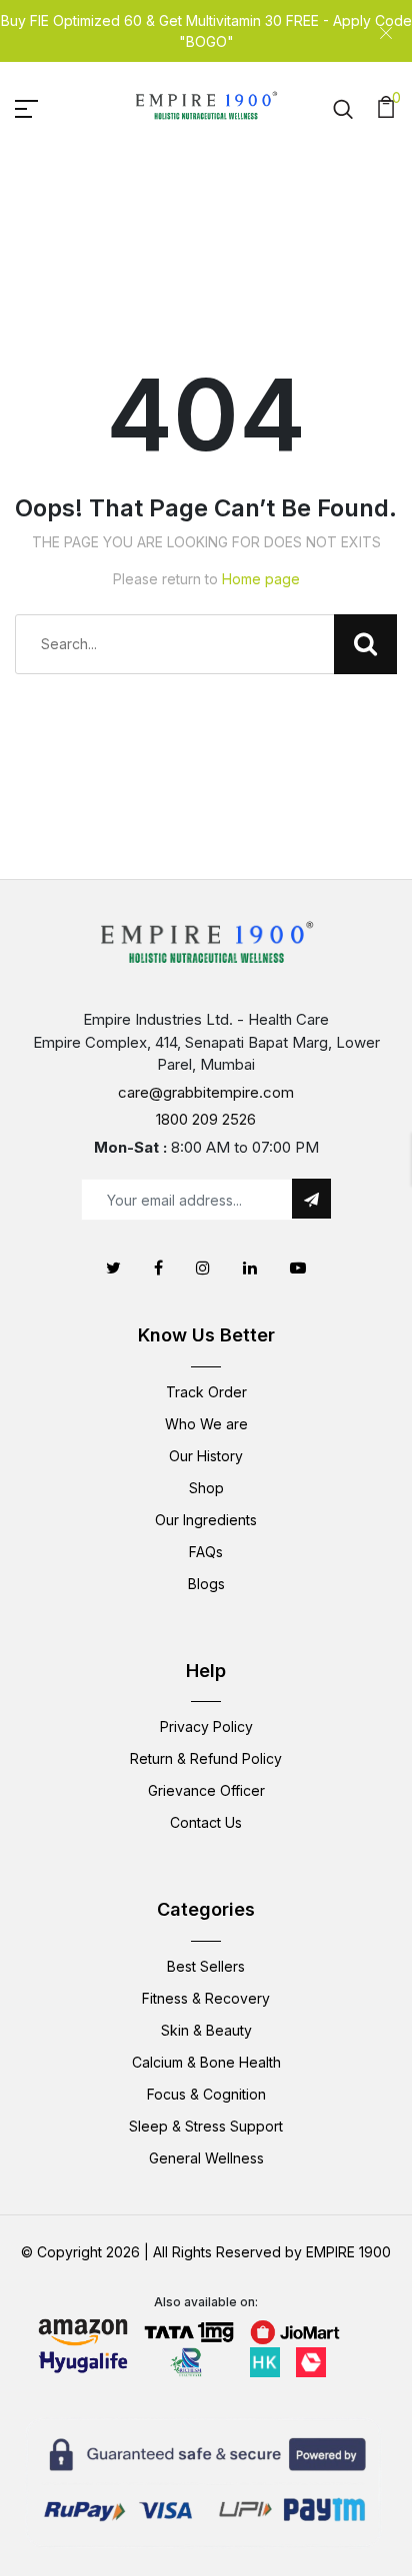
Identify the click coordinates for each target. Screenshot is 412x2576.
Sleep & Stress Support (206, 2126)
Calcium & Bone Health (206, 2062)
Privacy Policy (206, 1726)
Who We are (206, 1424)
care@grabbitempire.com (206, 1092)
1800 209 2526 (206, 1119)
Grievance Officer (206, 1790)
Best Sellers (206, 1966)
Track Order (206, 1392)
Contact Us (206, 1822)
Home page (261, 579)
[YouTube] (298, 1268)
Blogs (206, 1584)
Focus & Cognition (206, 2094)
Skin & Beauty (206, 2030)
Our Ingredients (206, 1520)
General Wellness (206, 2158)
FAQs (206, 1552)
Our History (206, 1456)
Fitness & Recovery (206, 1998)
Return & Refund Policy (206, 1758)
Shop (206, 1488)
